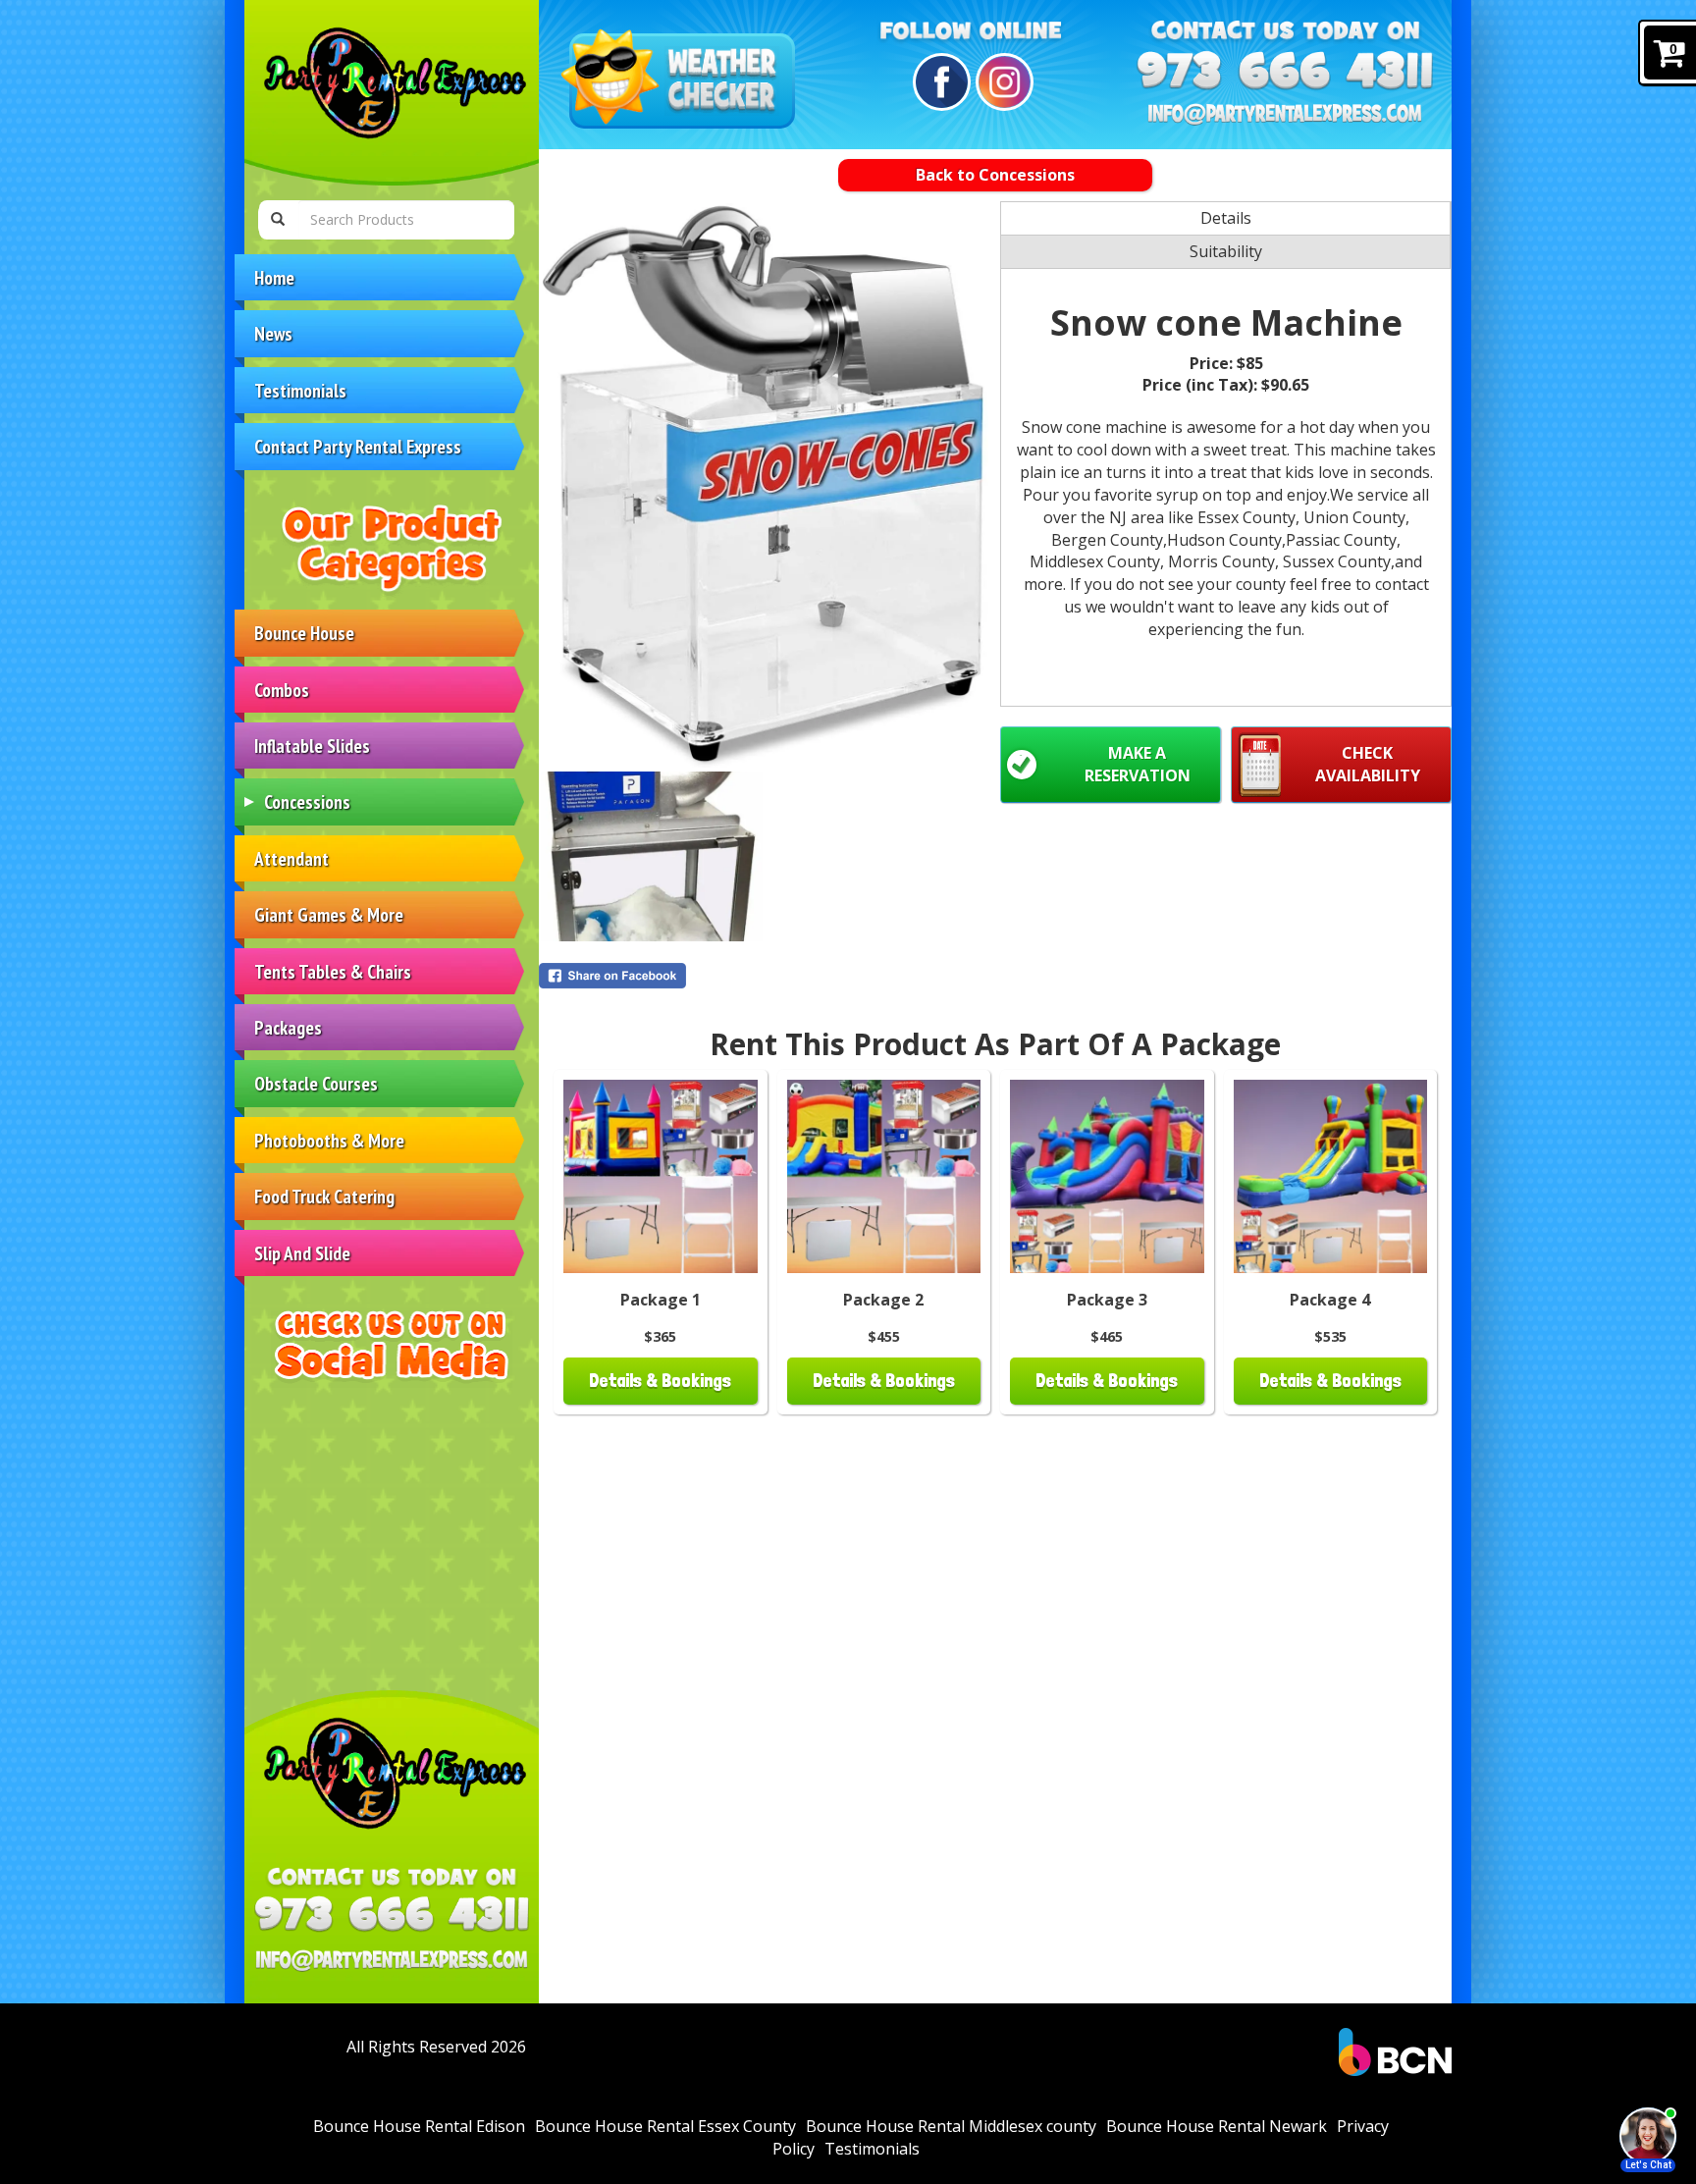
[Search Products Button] (278, 220)
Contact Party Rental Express (358, 446)
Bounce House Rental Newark (1217, 2126)
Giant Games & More (329, 914)
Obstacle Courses (316, 1083)
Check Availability (1368, 764)
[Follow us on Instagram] (1002, 82)
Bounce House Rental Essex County (665, 2126)
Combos (282, 690)
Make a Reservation (1138, 764)
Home (274, 277)
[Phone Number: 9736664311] (392, 1914)
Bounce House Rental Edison (419, 2126)
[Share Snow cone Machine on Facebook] (765, 976)
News (273, 333)
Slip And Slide (302, 1253)
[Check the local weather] (682, 81)
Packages (288, 1027)
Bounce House (304, 633)
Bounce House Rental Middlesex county (951, 2126)
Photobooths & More (329, 1140)
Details (1226, 218)
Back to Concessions (995, 175)
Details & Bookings (660, 1381)
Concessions (307, 801)
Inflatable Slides (312, 746)
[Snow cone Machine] (765, 485)
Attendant (291, 858)
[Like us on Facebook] (939, 82)
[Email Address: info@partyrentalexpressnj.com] (392, 1960)
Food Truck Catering (324, 1196)
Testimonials (300, 390)
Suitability (1226, 251)
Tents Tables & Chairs (333, 971)
